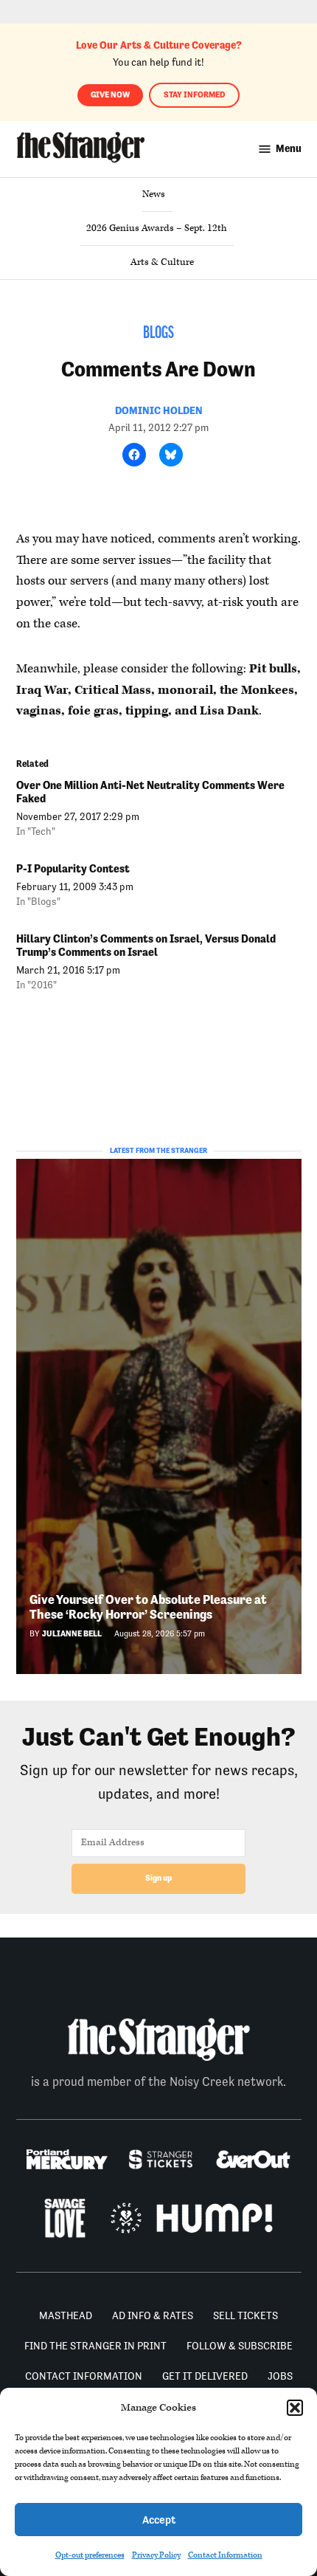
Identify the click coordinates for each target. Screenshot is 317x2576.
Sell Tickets (245, 2315)
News (154, 194)
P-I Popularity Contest (73, 868)
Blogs (158, 334)
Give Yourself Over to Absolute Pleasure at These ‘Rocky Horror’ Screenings (148, 1607)
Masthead (66, 2315)
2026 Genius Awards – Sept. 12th (157, 228)
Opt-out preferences (90, 2555)
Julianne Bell (72, 1634)
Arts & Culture (162, 262)
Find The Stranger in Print (95, 2346)
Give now (110, 95)
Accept (159, 2520)
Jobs (280, 2376)
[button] (295, 2408)
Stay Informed (194, 95)
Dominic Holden (159, 410)
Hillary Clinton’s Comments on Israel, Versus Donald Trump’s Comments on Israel (146, 945)
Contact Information (225, 2555)
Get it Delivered (205, 2376)
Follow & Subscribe (240, 2346)
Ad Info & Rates (153, 2315)
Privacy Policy (156, 2555)
